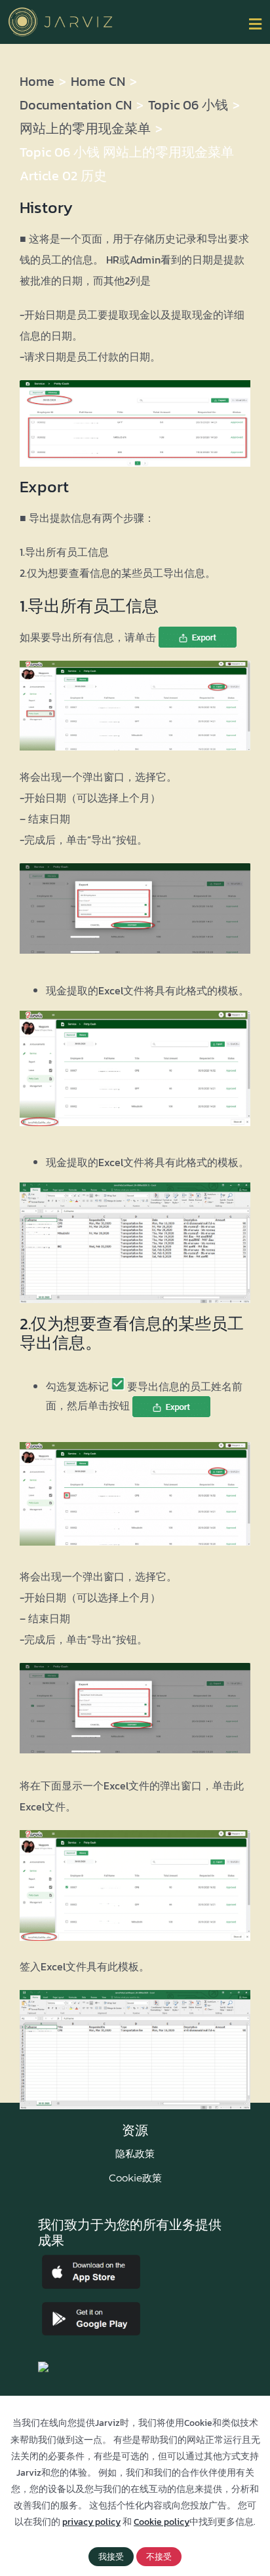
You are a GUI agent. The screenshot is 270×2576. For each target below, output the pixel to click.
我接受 (111, 2557)
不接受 (159, 2557)
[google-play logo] (91, 2307)
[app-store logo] (91, 2260)
